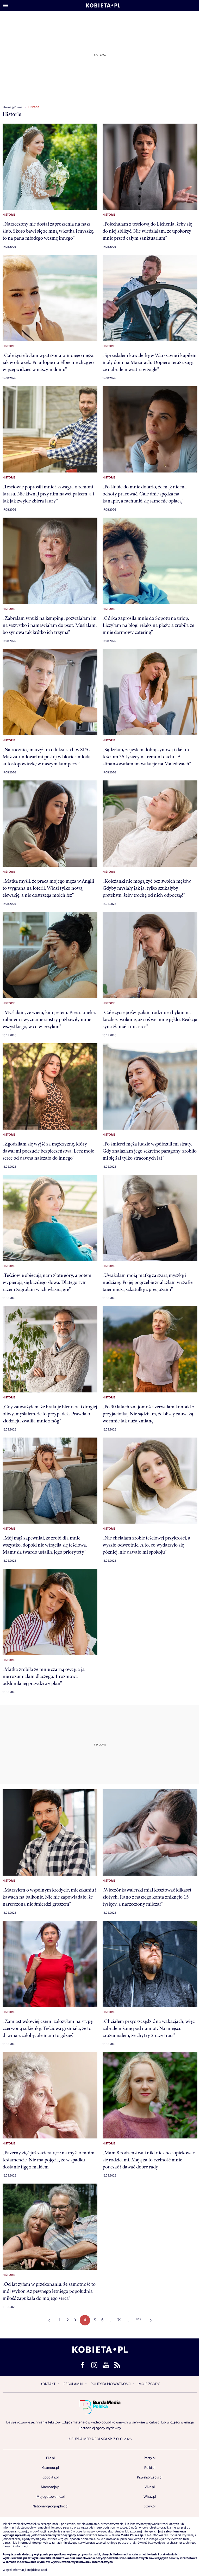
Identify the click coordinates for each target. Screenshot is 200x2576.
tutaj (44, 2570)
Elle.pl (50, 2458)
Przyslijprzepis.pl (150, 2477)
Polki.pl (150, 2468)
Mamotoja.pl (51, 2487)
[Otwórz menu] (6, 5)
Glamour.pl (51, 2468)
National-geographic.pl (50, 2506)
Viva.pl (150, 2487)
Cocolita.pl (51, 2477)
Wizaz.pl (150, 2497)
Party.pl (150, 2458)
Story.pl (150, 2506)
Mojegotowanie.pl (51, 2497)
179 (119, 2320)
